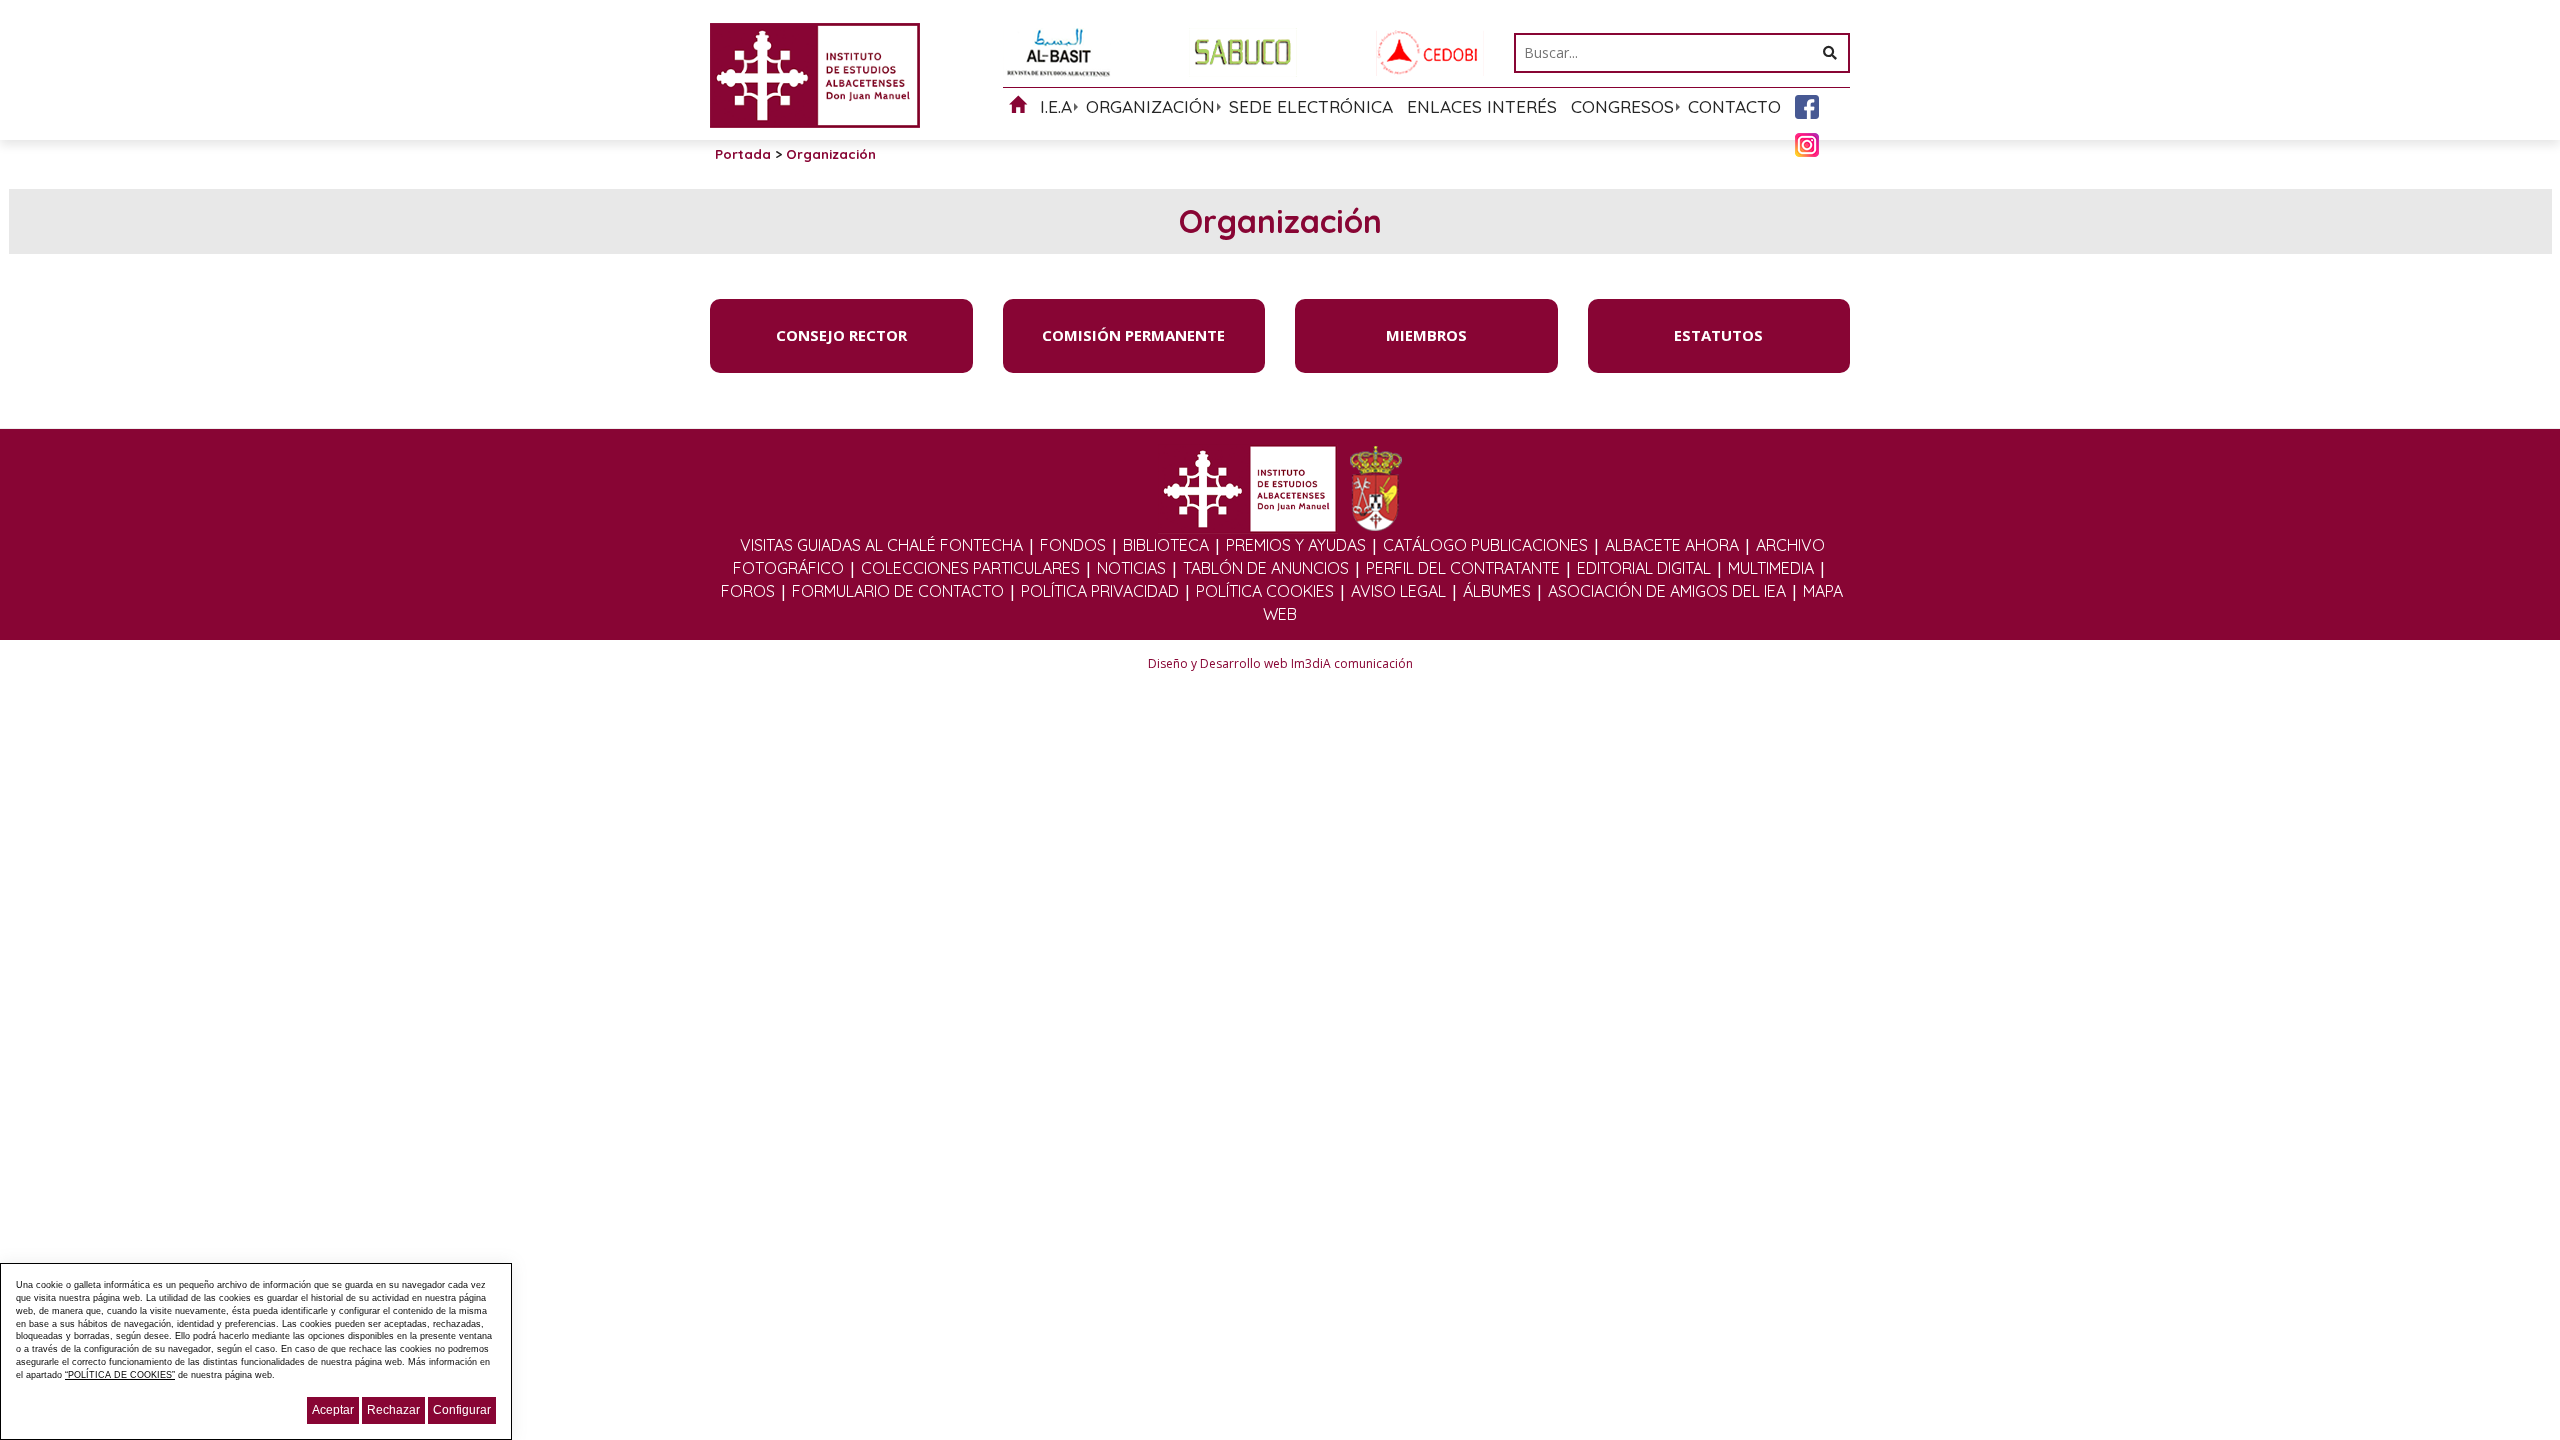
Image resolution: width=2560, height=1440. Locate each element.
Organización (1150, 106)
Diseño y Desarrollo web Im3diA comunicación (1280, 663)
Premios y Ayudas (1296, 545)
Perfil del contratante (1463, 568)
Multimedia (1771, 568)
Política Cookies (1265, 591)
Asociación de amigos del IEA (1667, 591)
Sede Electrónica (1311, 106)
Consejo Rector (841, 335)
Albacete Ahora (1672, 545)
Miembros (1426, 335)
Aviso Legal (1398, 591)
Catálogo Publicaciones (1485, 545)
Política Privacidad (1100, 591)
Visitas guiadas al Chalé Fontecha (881, 545)
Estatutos (1718, 335)
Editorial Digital (1644, 568)
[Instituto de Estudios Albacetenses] (815, 73)
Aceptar (333, 1410)
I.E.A (1056, 106)
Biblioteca (1166, 545)
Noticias (1131, 568)
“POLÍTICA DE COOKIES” (120, 1375)
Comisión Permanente (1133, 335)
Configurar (462, 1410)
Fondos (1073, 545)
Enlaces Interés (1482, 106)
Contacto (1734, 106)
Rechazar (393, 1410)
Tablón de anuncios (1266, 568)
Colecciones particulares (970, 568)
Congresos (1622, 106)
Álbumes (1497, 591)
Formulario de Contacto (898, 591)
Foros (748, 591)
